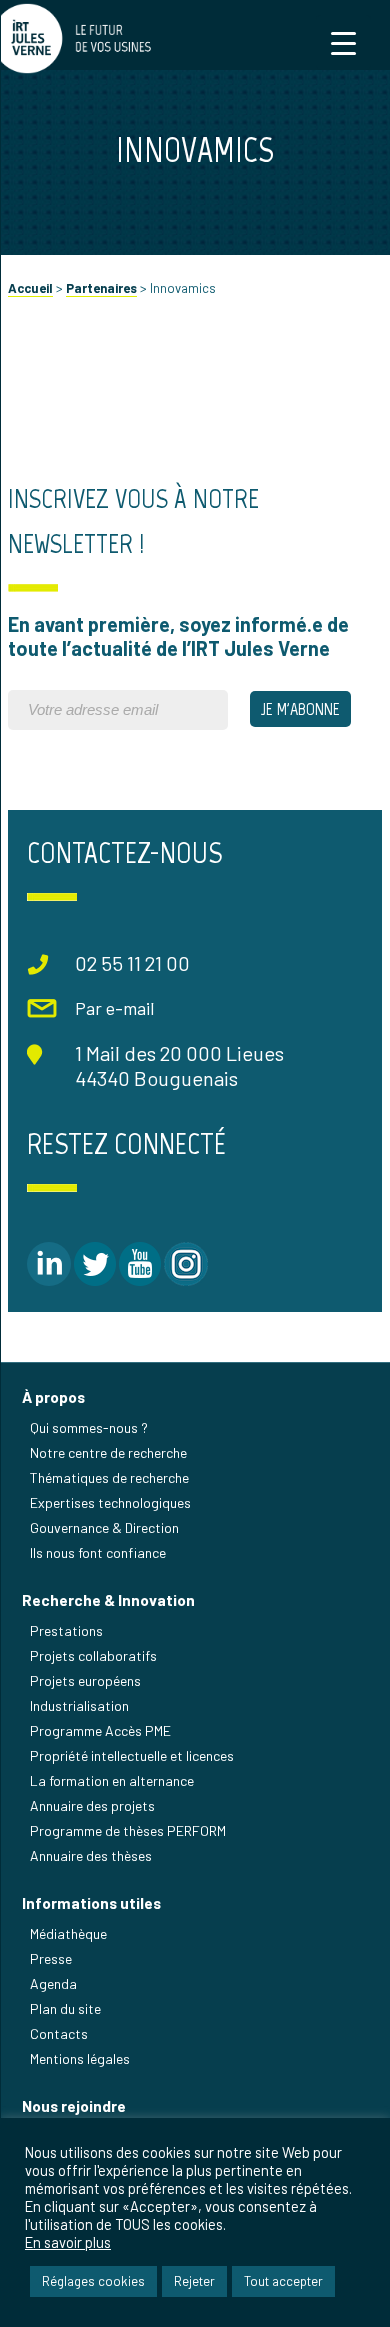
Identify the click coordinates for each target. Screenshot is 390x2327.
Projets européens (85, 1680)
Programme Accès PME (100, 1730)
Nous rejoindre (74, 2106)
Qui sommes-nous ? (89, 1427)
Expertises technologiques (110, 1502)
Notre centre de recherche (108, 1452)
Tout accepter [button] (283, 2281)
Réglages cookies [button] (93, 2281)
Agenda (53, 1983)
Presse (51, 1958)
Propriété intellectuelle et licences (132, 1755)
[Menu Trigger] (343, 42)
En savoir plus (68, 2242)
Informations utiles (91, 1903)
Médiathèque (68, 1933)
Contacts (59, 2033)
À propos (53, 1397)
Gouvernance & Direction (104, 1527)
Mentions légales (80, 2058)
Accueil (30, 288)
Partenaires (101, 288)
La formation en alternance (112, 1780)
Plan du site (65, 2008)
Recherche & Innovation (108, 1600)
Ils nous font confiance (98, 1552)
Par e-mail (114, 1008)
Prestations (66, 1630)
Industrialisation (79, 1705)
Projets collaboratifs (93, 1655)
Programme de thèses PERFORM (128, 1830)
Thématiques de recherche (109, 1477)
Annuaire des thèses (91, 1855)
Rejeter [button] (194, 2281)
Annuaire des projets (92, 1805)
